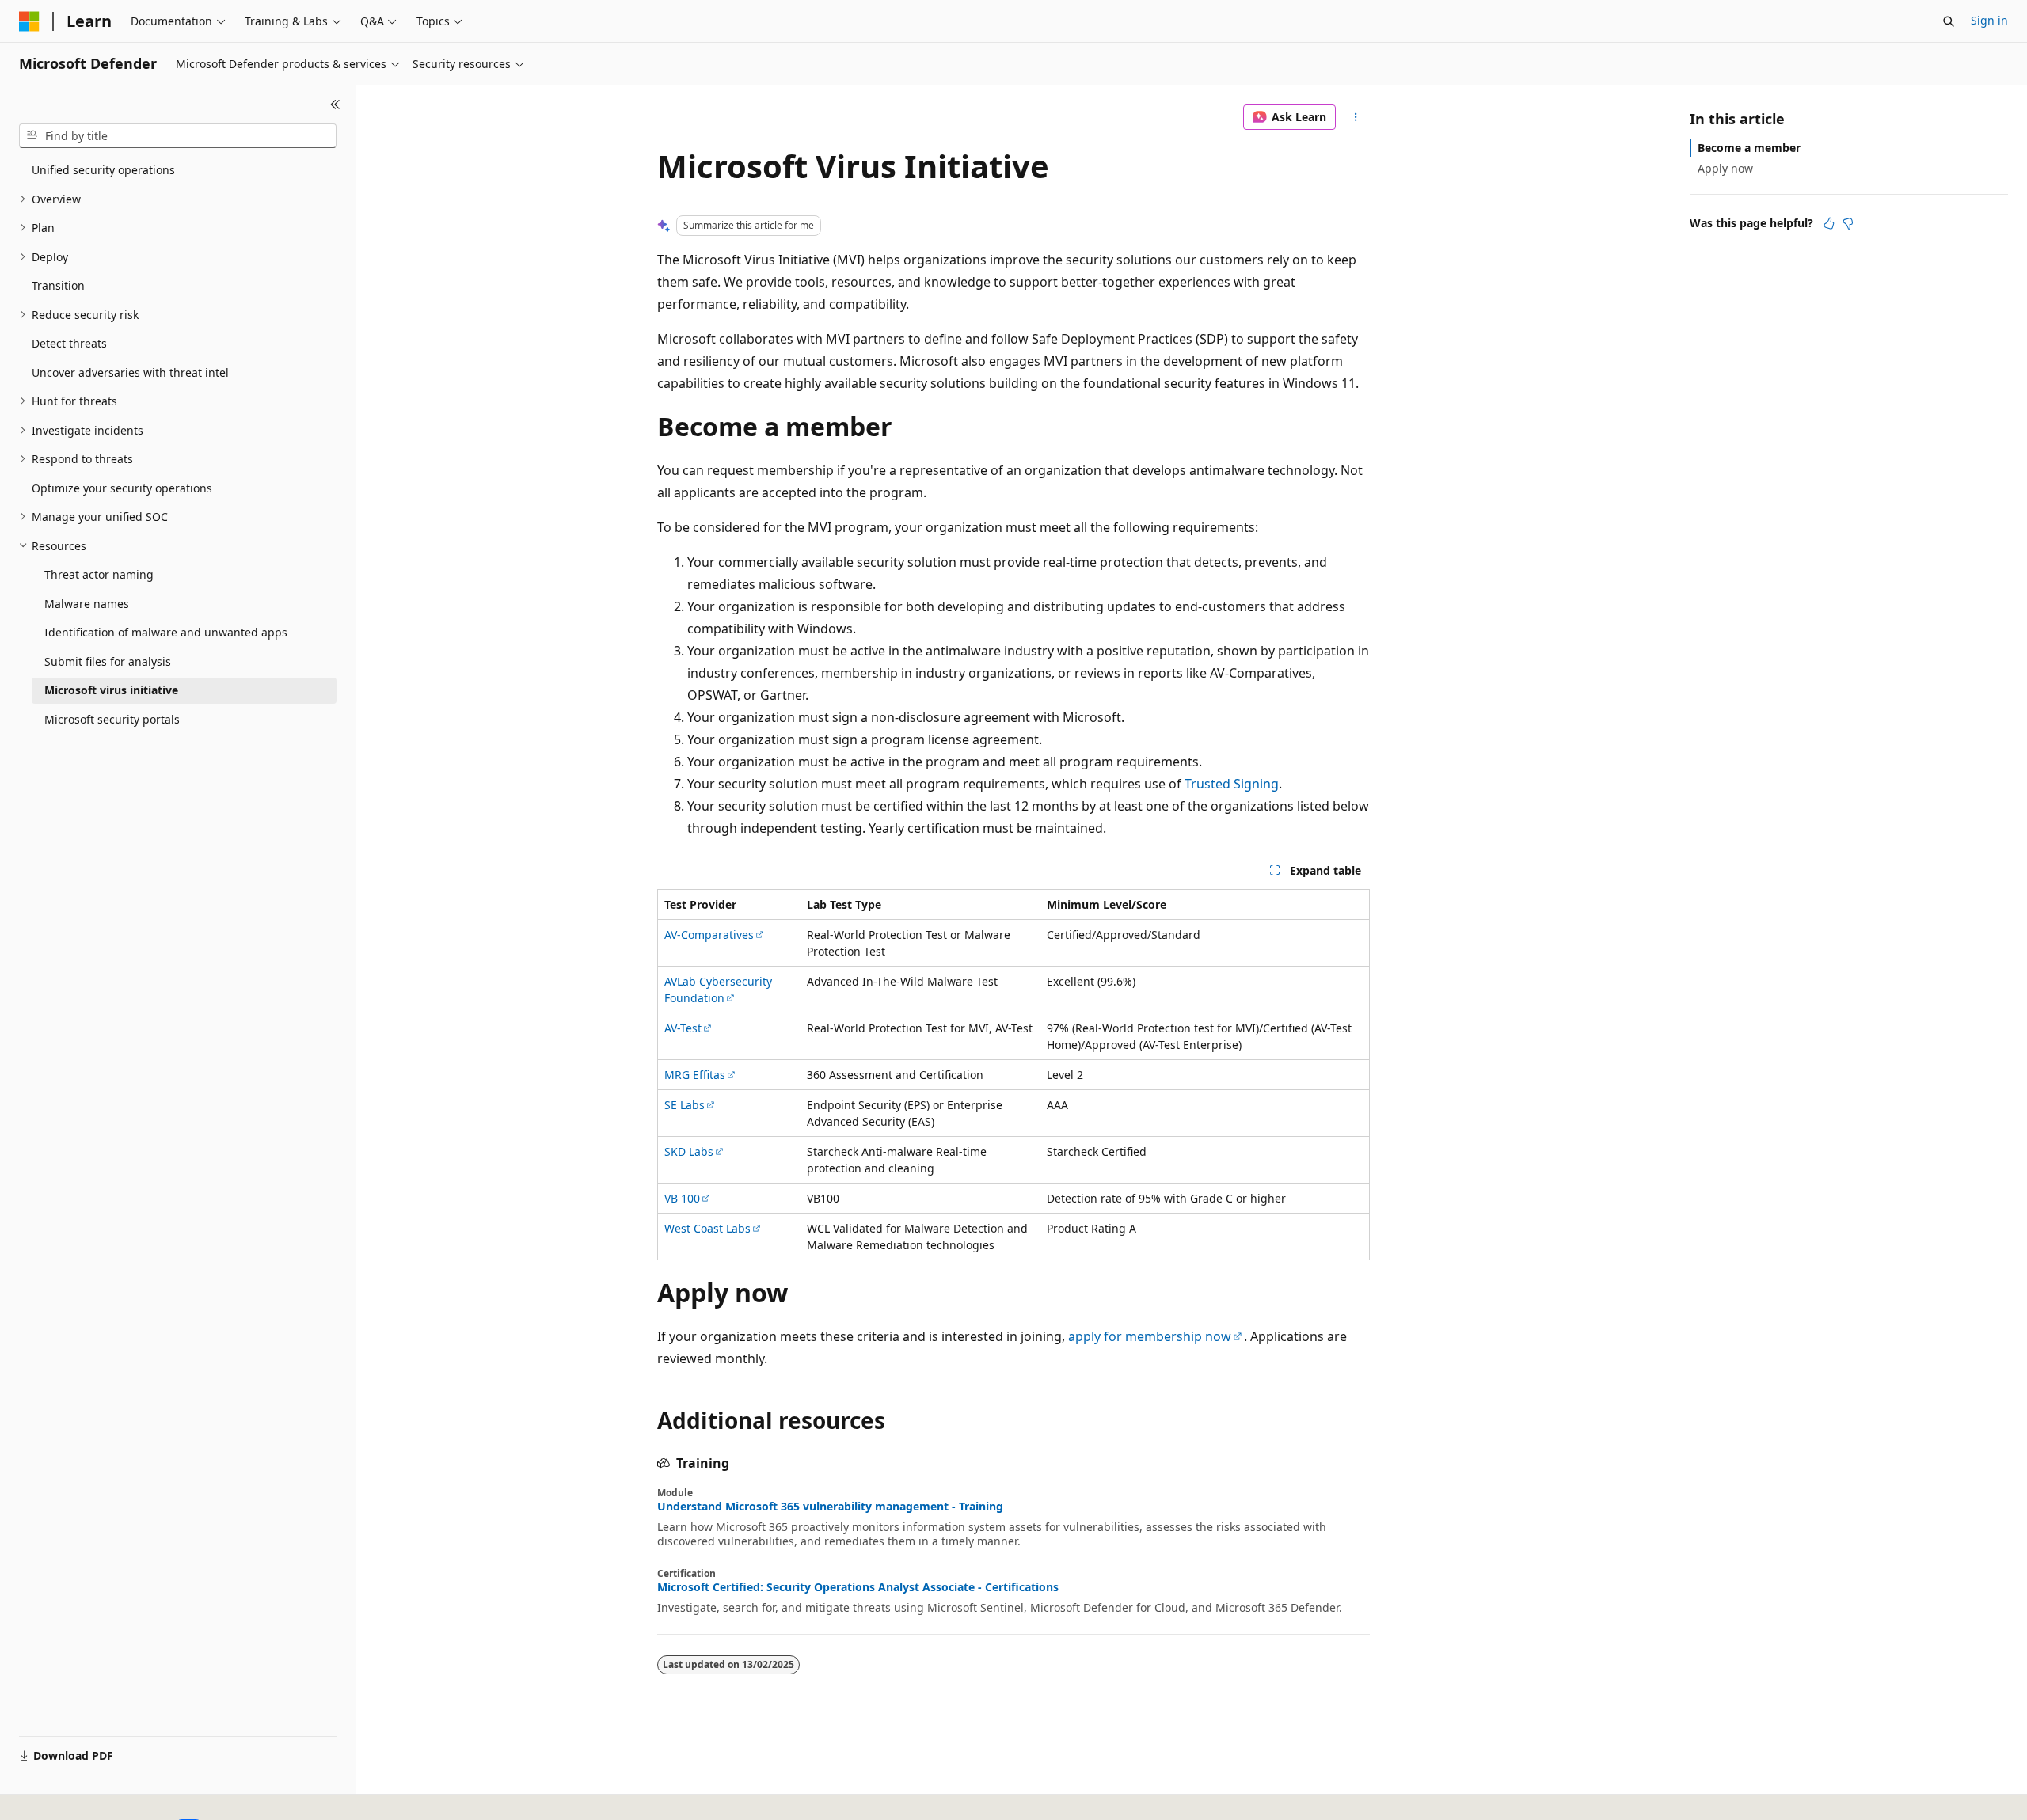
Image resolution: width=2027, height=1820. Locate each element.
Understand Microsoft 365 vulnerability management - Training (830, 1507)
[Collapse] (335, 104)
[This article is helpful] (1829, 223)
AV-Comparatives (709, 935)
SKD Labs (689, 1151)
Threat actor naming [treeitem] (99, 574)
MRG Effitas (695, 1075)
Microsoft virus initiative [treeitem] (111, 690)
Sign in (1989, 20)
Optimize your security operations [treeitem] (122, 488)
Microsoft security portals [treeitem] (112, 719)
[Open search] (1949, 21)
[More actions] (1356, 117)
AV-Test (683, 1028)
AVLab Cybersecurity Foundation (718, 990)
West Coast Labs (707, 1228)
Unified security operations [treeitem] (103, 170)
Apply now (1725, 168)
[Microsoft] (29, 21)
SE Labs (685, 1105)
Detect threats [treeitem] (69, 343)
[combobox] (178, 136)
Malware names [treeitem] (87, 604)
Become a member (1749, 148)
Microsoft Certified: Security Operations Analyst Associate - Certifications (858, 1587)
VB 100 (682, 1198)
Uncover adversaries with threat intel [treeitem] (130, 372)
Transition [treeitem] (58, 285)
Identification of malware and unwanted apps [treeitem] (166, 632)
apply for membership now (1150, 1336)
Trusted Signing (1232, 784)
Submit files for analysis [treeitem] (108, 661)
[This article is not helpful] (1848, 223)
